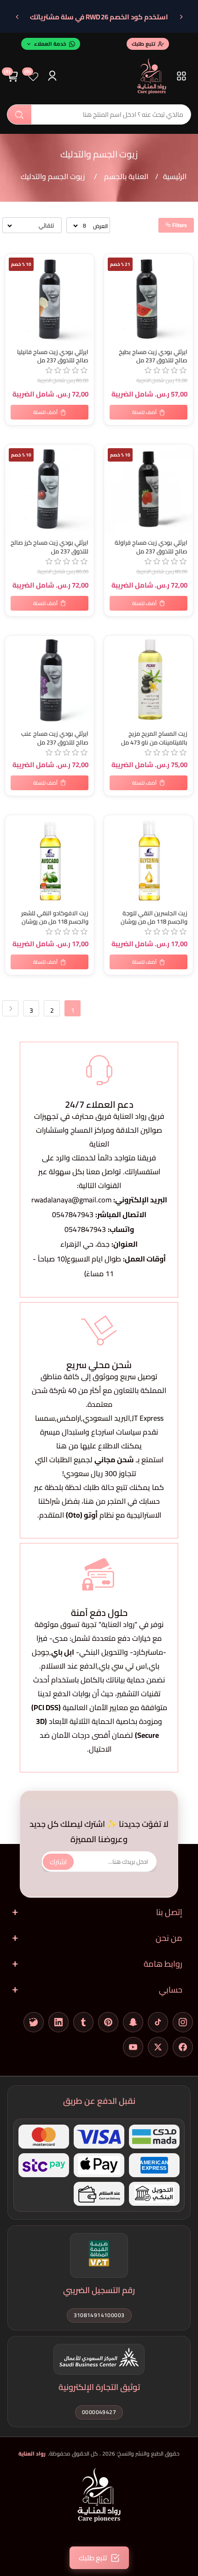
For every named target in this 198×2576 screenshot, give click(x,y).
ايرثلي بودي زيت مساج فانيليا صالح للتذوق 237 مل (53, 356)
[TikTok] (158, 2022)
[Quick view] (14, 300)
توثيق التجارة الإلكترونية (99, 2387)
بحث (19, 114)
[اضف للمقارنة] (14, 281)
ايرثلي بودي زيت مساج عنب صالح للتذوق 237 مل (55, 738)
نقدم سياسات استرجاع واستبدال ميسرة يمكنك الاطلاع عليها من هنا (99, 1439)
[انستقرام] (183, 2022)
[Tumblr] (83, 2022)
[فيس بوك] (183, 2047)
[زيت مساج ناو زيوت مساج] (148, 680)
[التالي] (17, 17)
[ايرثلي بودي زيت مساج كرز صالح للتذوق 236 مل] (49, 489)
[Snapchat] (133, 2022)
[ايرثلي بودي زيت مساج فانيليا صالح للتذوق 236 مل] (49, 298)
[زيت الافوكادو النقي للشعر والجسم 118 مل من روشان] (49, 860)
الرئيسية (175, 176)
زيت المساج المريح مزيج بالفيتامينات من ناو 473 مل (154, 738)
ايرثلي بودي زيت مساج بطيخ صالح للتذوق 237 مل (153, 356)
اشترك (58, 1861)
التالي (10, 1008)
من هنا (94, 1501)
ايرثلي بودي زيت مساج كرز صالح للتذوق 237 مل (49, 547)
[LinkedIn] (58, 2022)
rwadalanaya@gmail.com (71, 1200)
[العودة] (181, 17)
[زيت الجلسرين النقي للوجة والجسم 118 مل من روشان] (148, 860)
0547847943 (73, 1214)
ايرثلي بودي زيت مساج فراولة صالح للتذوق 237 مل (151, 547)
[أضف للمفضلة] (14, 644)
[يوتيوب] (133, 2047)
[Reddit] (34, 2022)
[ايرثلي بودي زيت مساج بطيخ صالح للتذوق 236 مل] (148, 298)
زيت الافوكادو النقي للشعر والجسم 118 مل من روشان (55, 918)
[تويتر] (158, 2047)
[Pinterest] (108, 2022)
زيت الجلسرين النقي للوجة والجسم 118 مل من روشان (154, 918)
